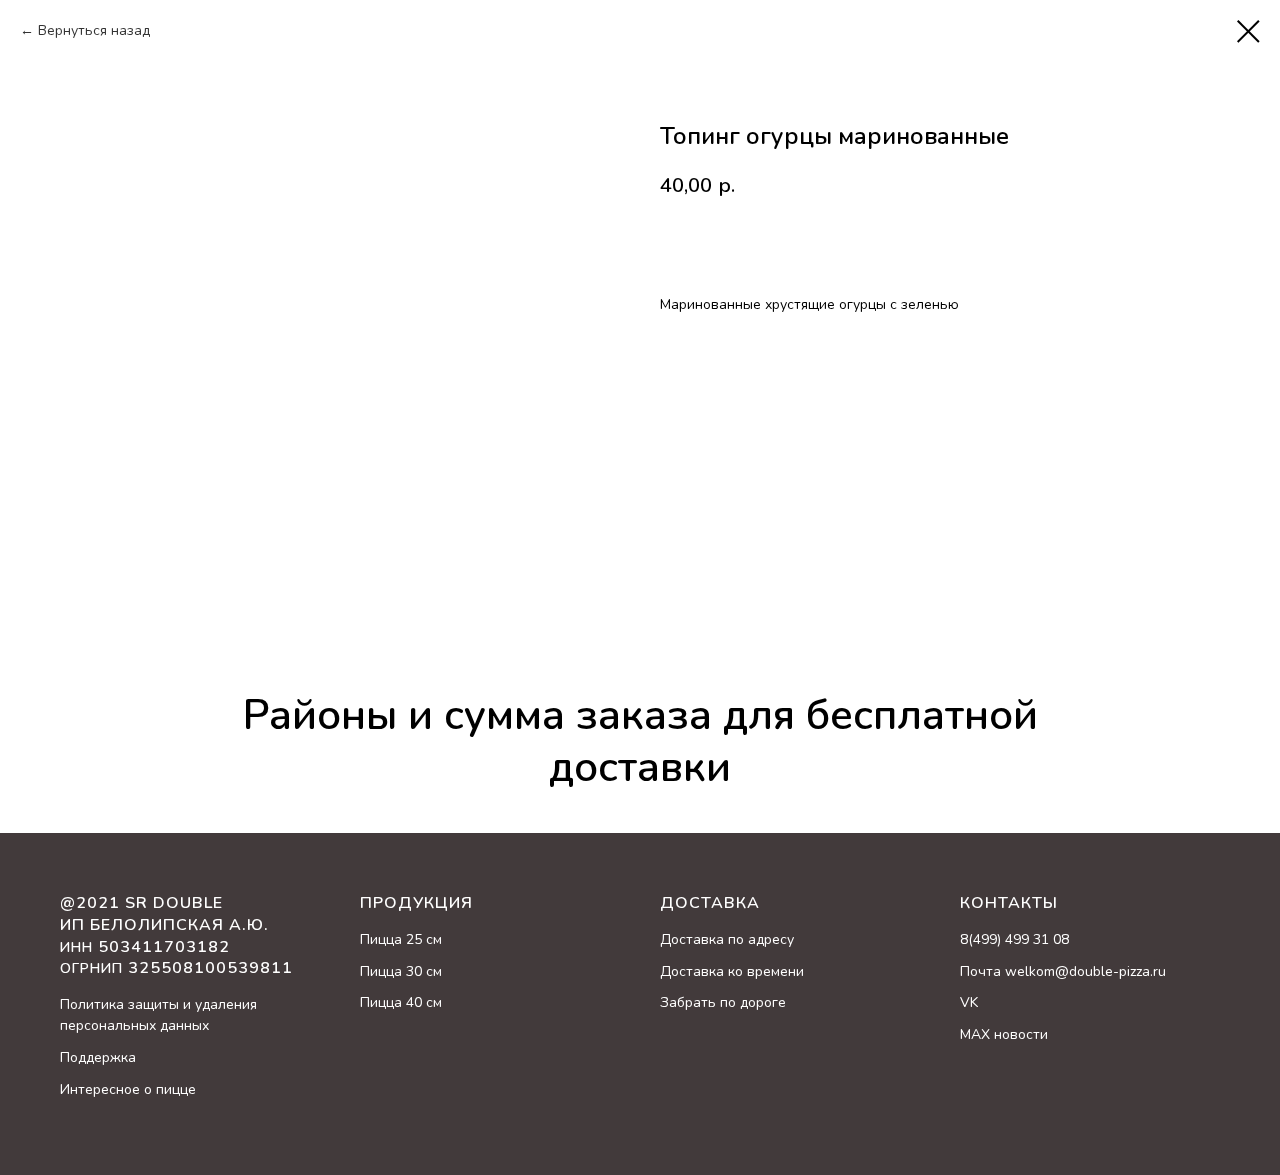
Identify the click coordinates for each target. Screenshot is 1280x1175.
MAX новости (1004, 1034)
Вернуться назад (94, 30)
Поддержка (98, 1057)
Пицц (377, 939)
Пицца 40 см (401, 1002)
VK (969, 1002)
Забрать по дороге (723, 1002)
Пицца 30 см (401, 971)
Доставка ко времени (732, 971)
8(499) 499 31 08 (1014, 939)
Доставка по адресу (727, 939)
